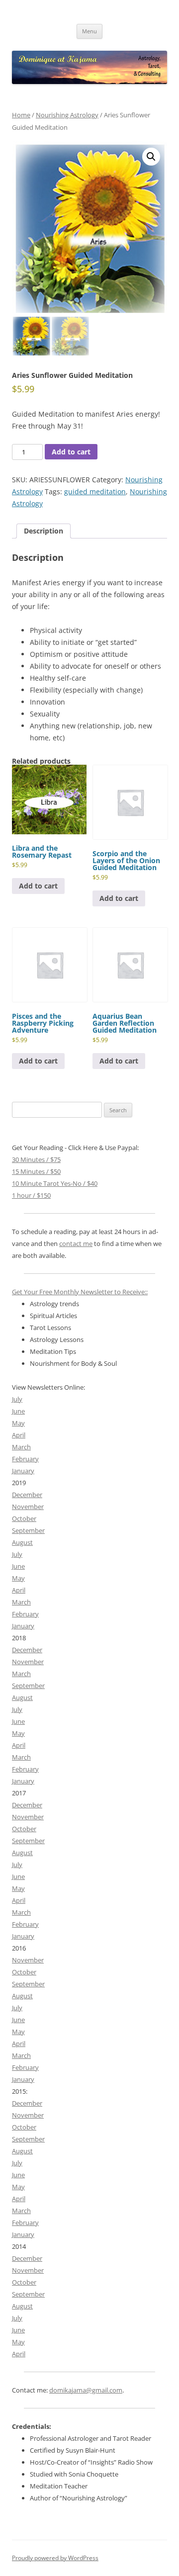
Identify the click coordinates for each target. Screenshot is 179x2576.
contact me (76, 1244)
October (24, 1518)
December (27, 1495)
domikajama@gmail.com (86, 2390)
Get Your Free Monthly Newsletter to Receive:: (80, 1292)
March (21, 1447)
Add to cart (71, 452)
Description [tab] (44, 531)
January (23, 1471)
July (17, 1399)
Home (21, 115)
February (25, 1459)
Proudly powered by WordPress (55, 2558)
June (18, 1411)
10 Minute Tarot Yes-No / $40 (55, 1183)
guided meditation (95, 491)
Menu (89, 31)
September (28, 1530)
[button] (151, 157)
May (18, 1423)
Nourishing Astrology (67, 115)
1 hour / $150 (31, 1195)
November (28, 1507)
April (19, 1435)
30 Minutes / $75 (36, 1159)
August (22, 1542)
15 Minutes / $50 (36, 1171)
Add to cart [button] (38, 886)
